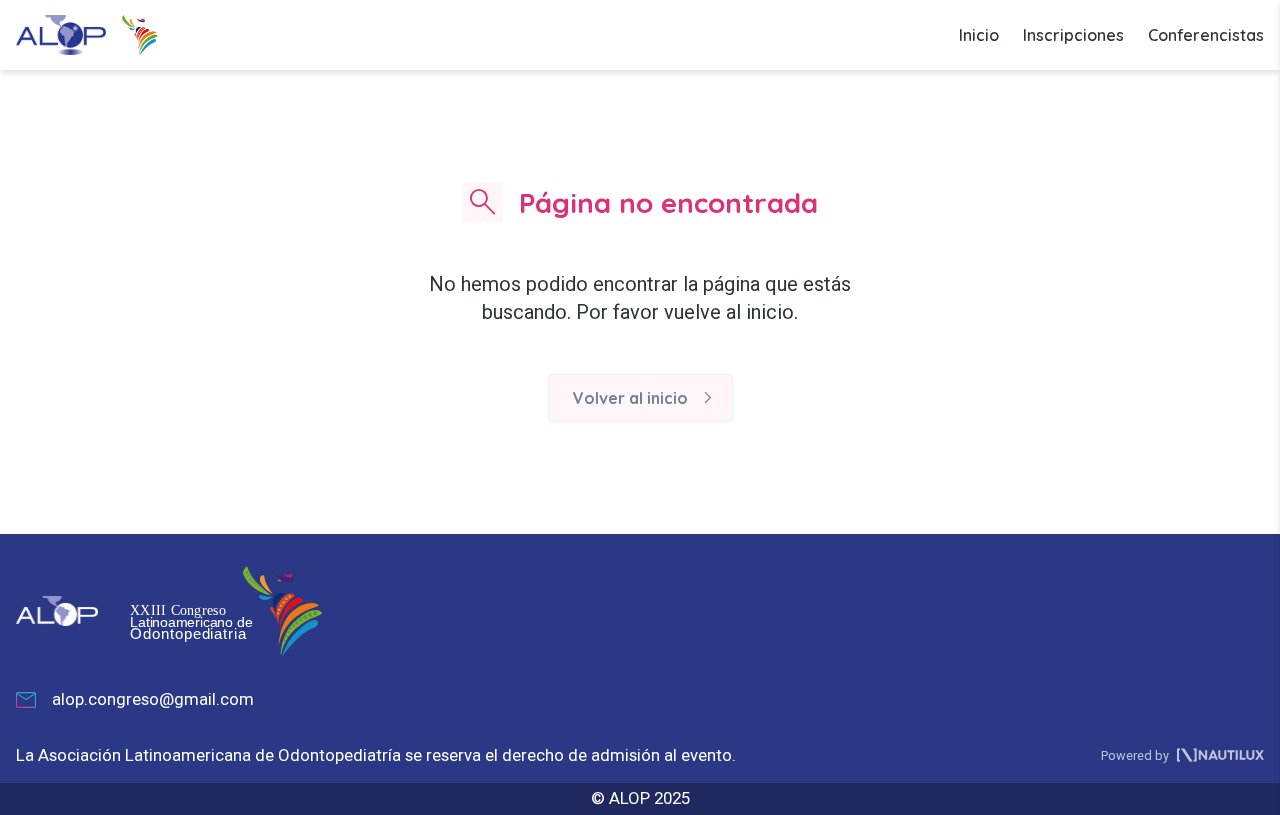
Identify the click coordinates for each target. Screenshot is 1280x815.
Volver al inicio (646, 398)
